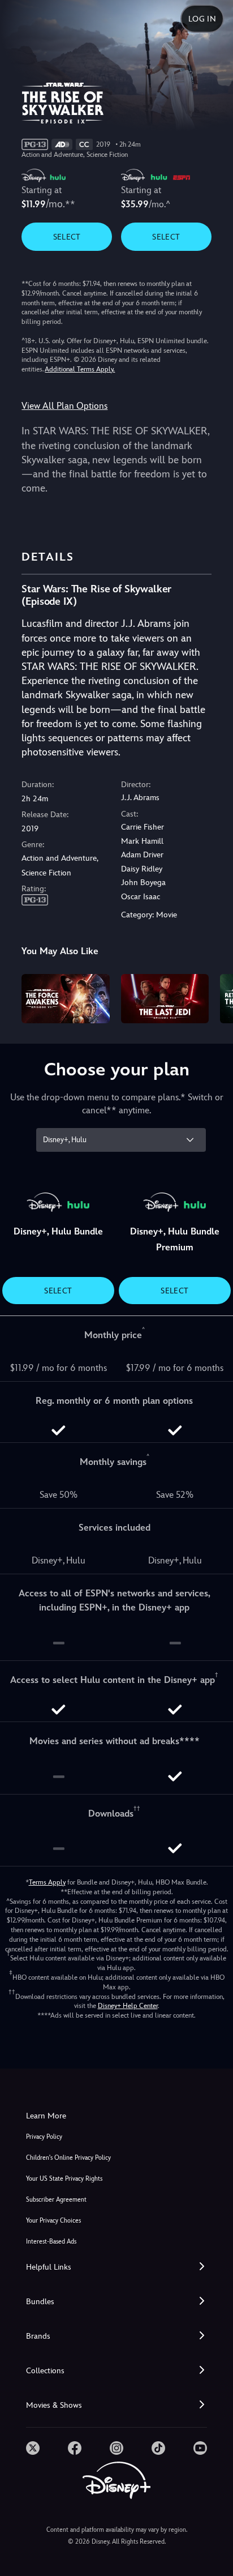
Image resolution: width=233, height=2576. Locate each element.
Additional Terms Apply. (80, 369)
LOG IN (202, 19)
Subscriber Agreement (56, 2200)
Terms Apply (47, 1882)
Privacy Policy (44, 2137)
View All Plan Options (64, 406)
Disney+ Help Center (128, 2006)
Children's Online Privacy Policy (68, 2158)
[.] (33, 2448)
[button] (116, 2267)
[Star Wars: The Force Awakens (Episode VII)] (65, 999)
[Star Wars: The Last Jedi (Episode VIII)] (165, 999)
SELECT (67, 237)
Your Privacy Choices (53, 2221)
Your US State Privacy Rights (64, 2179)
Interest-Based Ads (51, 2242)
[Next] (213, 997)
